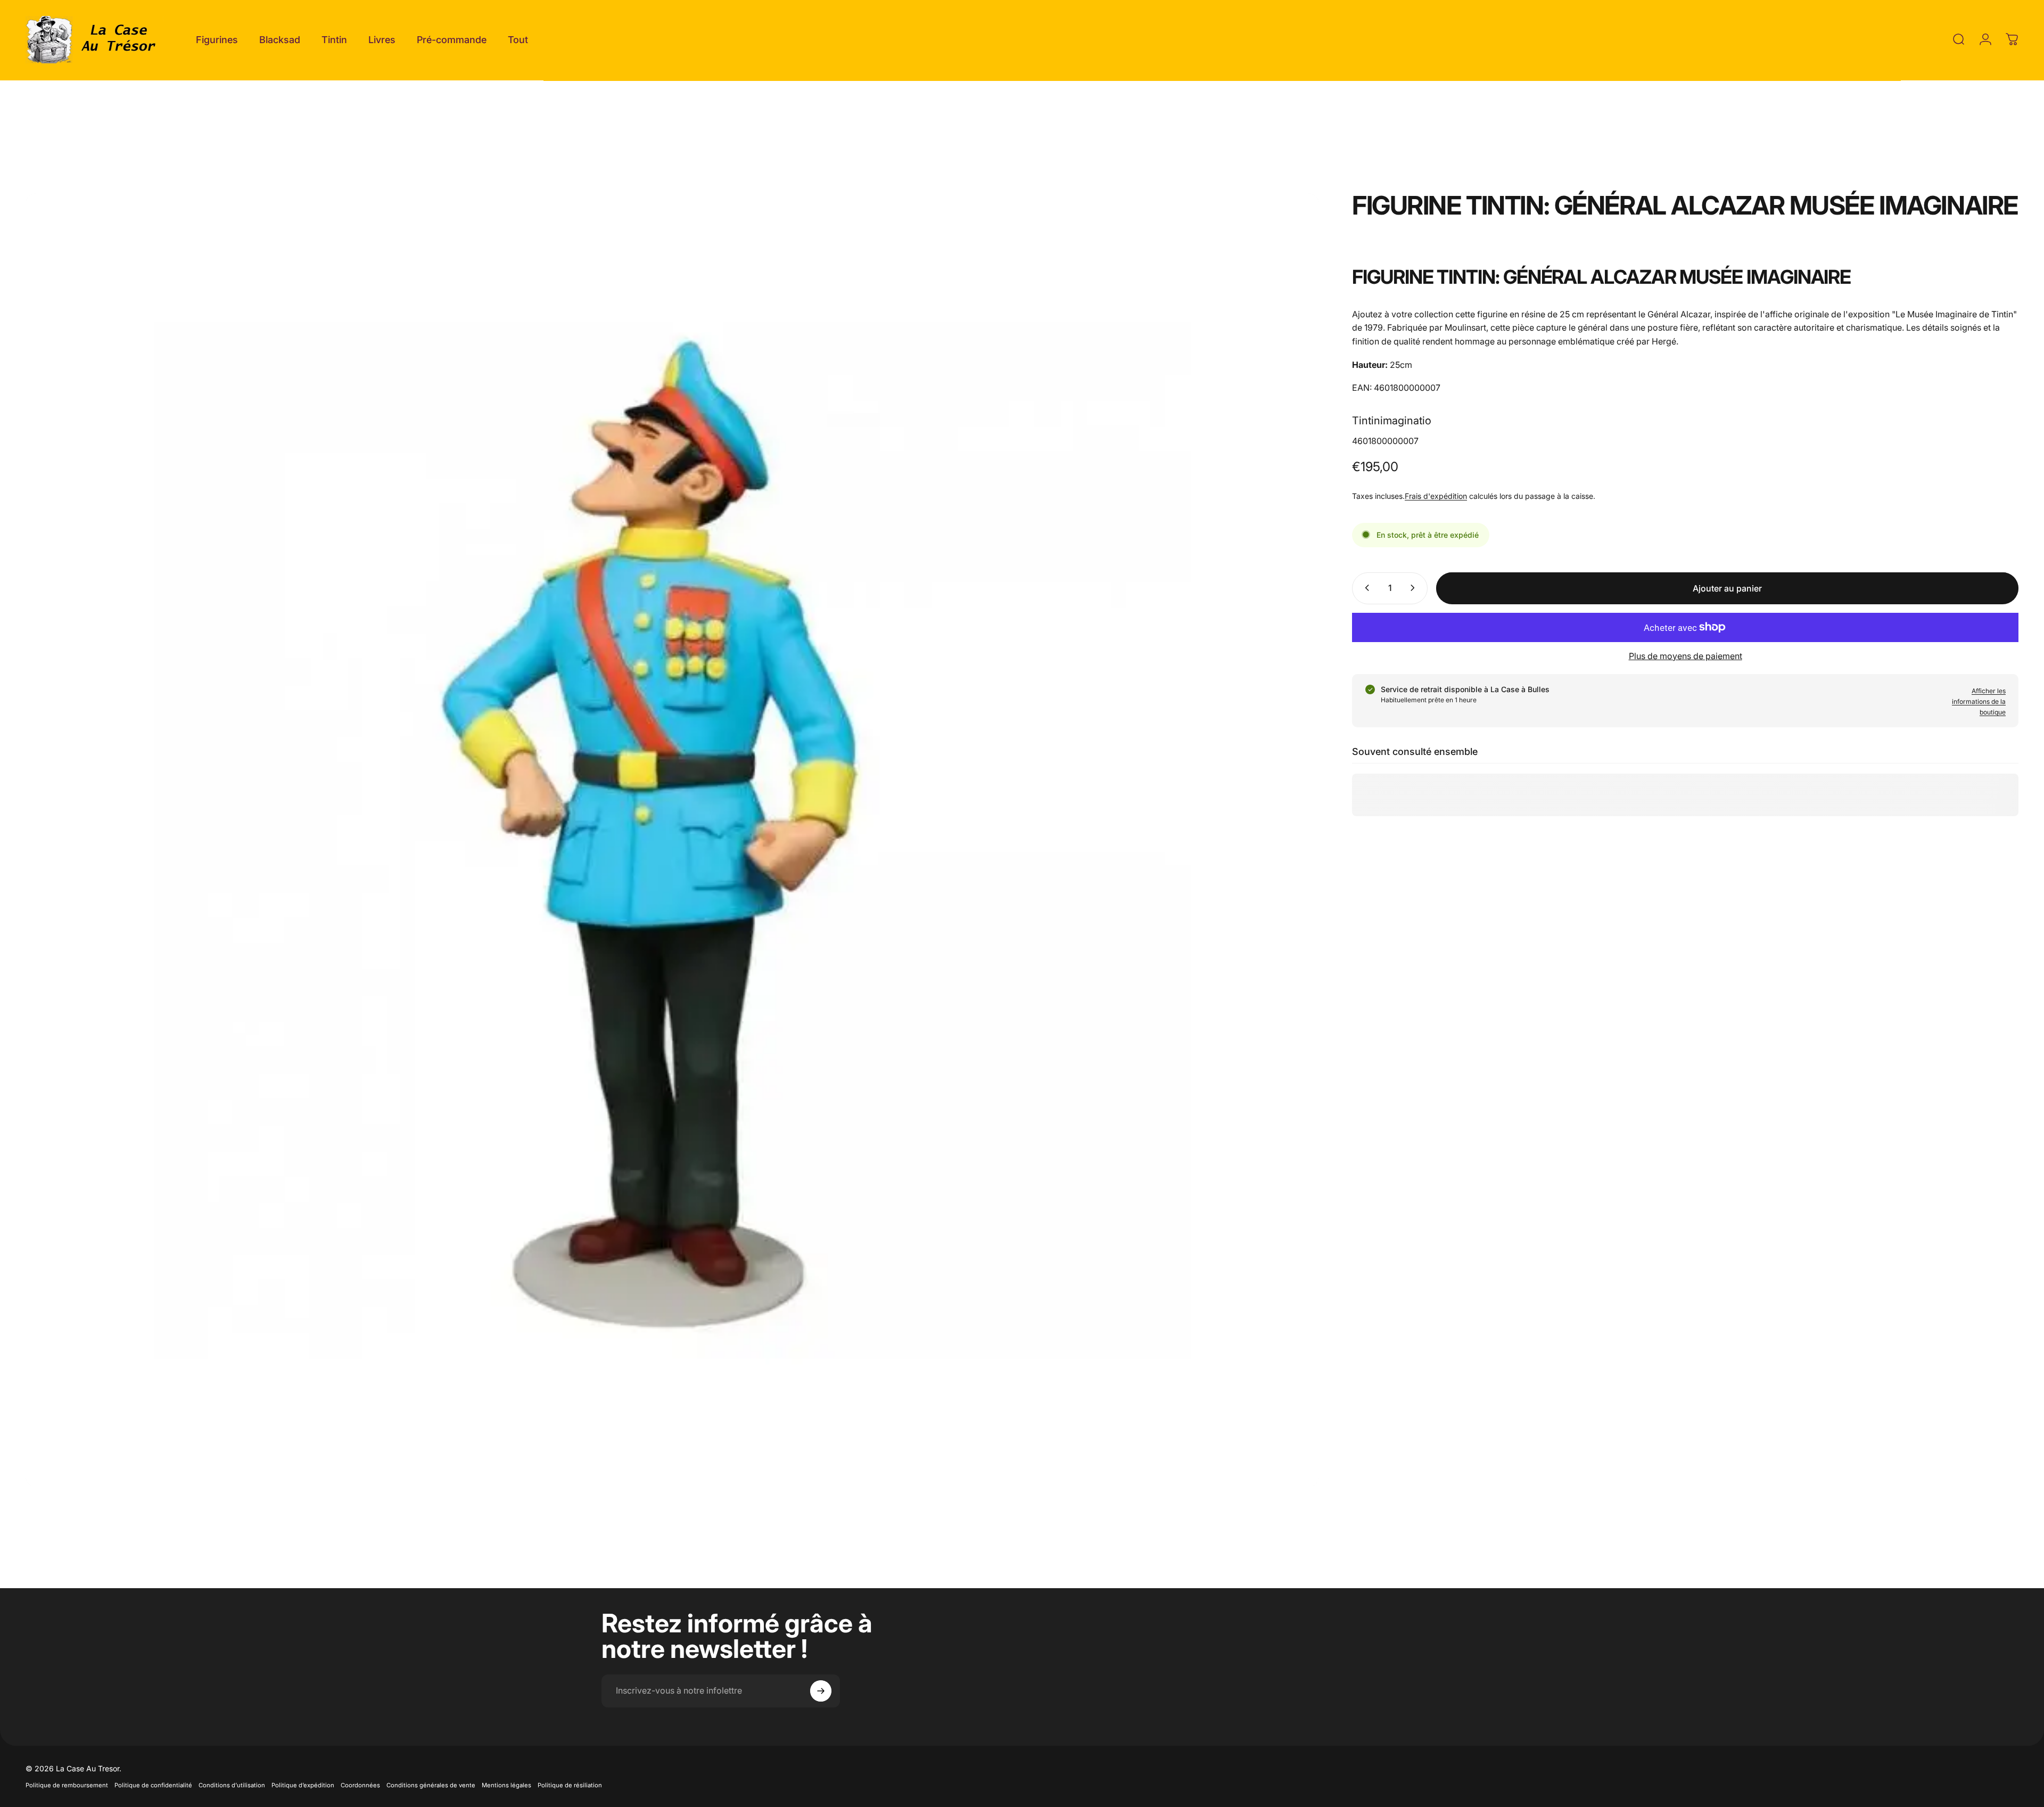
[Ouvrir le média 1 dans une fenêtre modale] (672, 840)
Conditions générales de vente (431, 1785)
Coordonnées (360, 1785)
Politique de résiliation (570, 1785)
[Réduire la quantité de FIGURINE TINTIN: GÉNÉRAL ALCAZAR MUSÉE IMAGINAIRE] (1365, 588)
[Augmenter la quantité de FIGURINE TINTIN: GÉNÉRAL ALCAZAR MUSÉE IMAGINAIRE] (1415, 588)
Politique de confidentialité (153, 1785)
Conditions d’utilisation (232, 1785)
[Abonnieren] (821, 1691)
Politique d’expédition (303, 1785)
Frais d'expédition (1436, 495)
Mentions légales (506, 1785)
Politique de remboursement (67, 1785)
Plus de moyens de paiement (1686, 655)
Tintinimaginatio (1392, 420)
